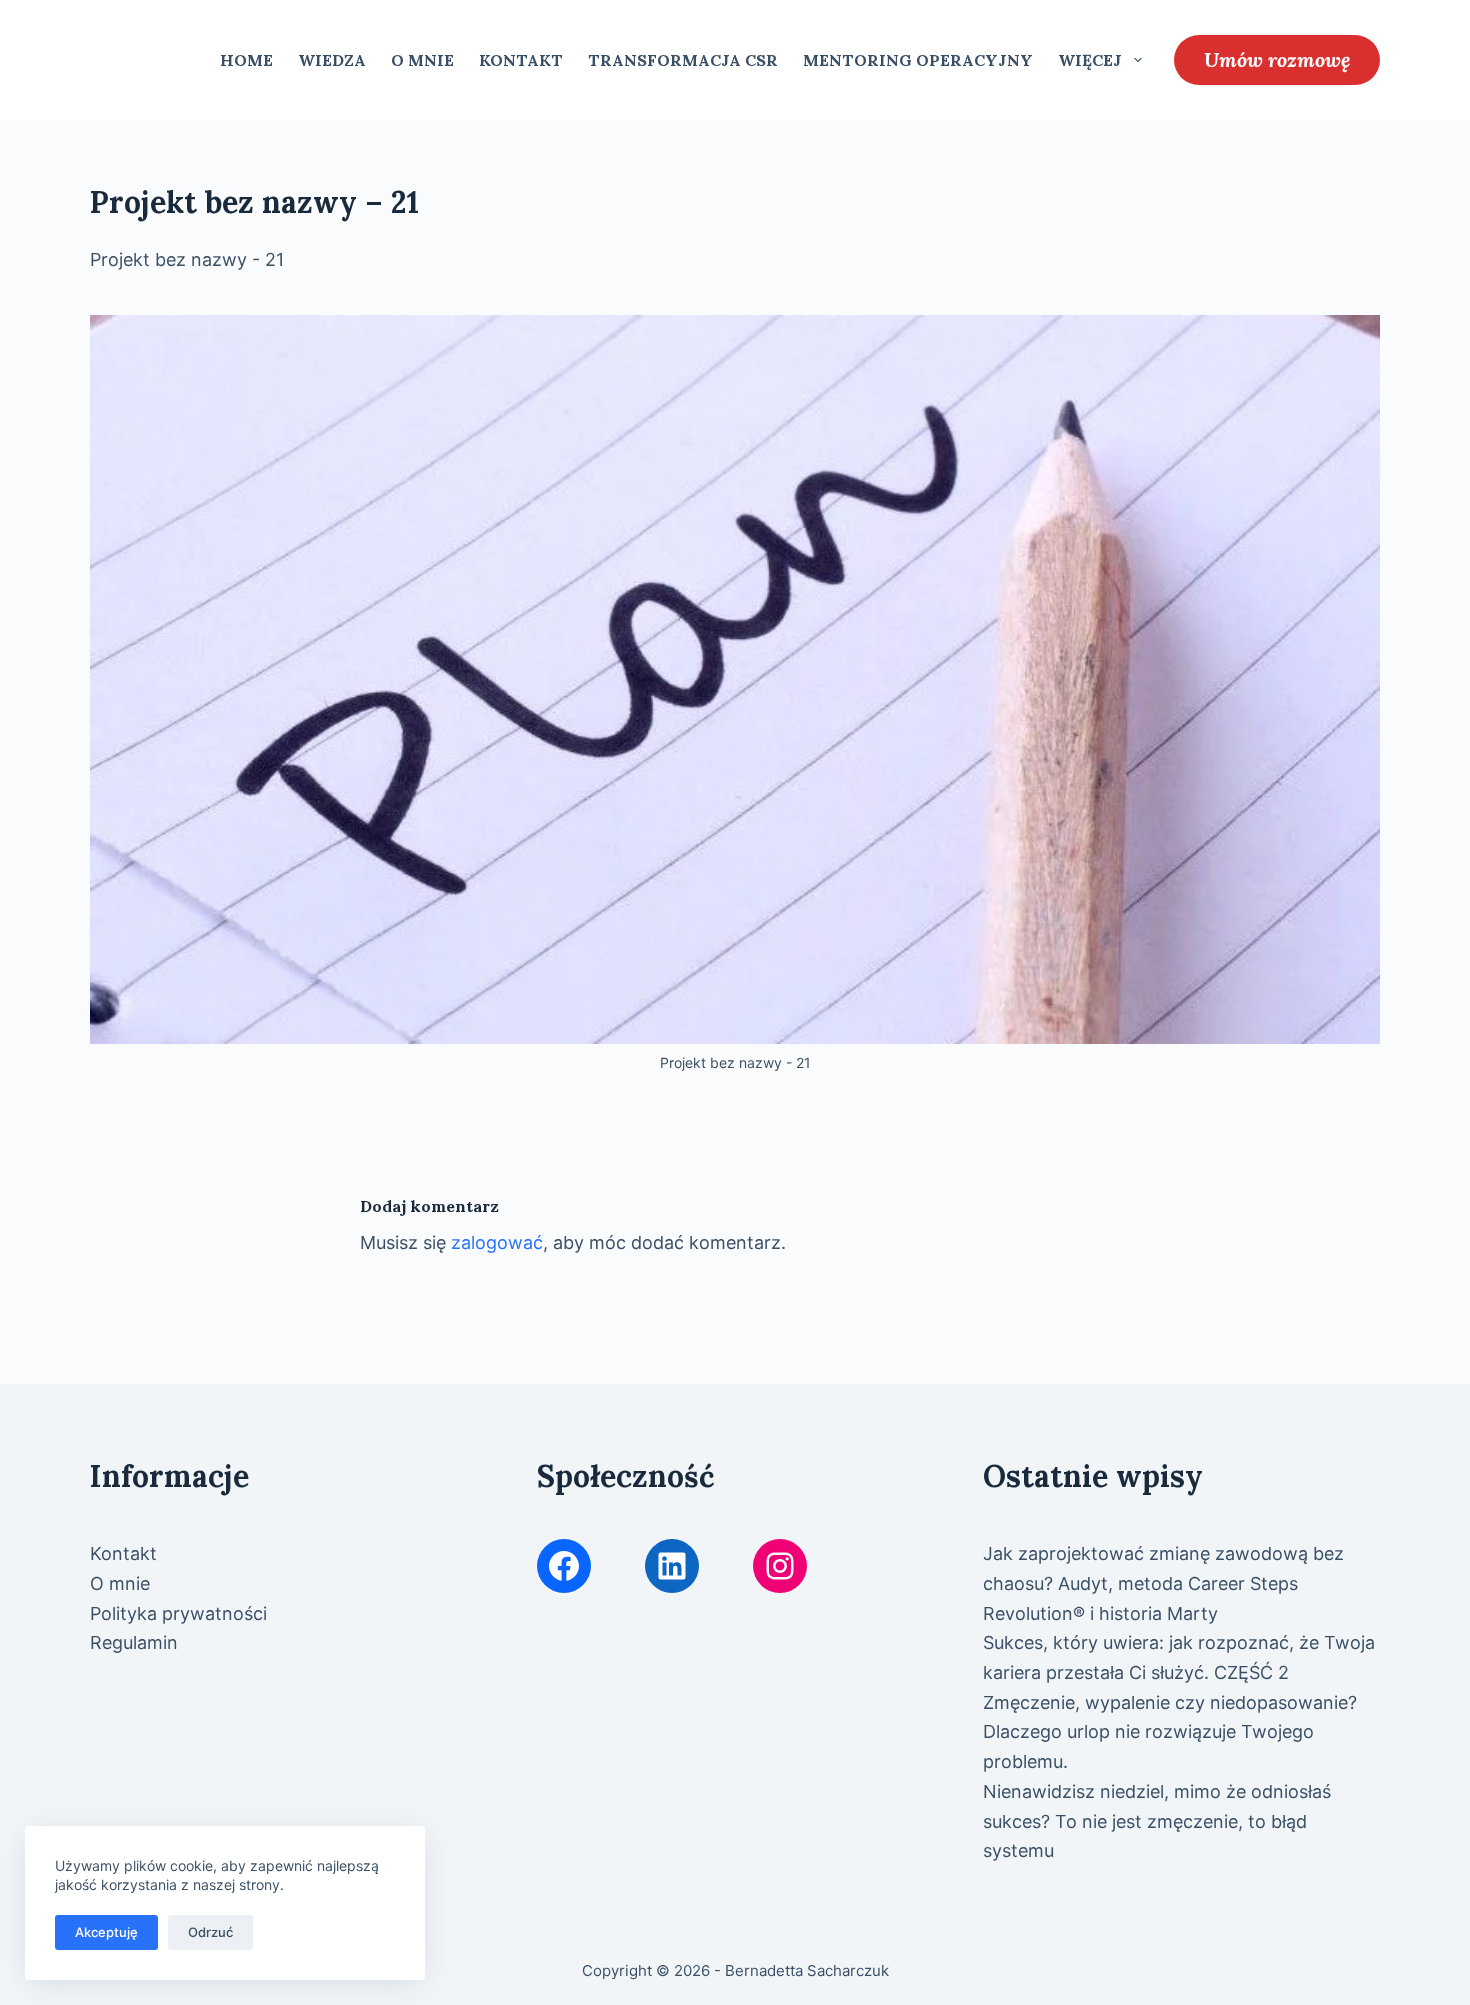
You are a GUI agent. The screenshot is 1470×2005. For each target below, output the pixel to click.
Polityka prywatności (178, 1613)
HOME (246, 60)
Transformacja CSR (683, 60)
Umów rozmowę (1277, 59)
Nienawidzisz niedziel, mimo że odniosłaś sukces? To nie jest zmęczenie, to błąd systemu (1157, 1821)
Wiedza (332, 60)
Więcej (1090, 60)
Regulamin (134, 1642)
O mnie (422, 60)
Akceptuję (106, 1932)
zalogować (497, 1242)
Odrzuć (210, 1932)
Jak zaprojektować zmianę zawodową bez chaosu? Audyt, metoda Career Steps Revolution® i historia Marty (1163, 1583)
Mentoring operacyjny (918, 60)
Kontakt (521, 60)
